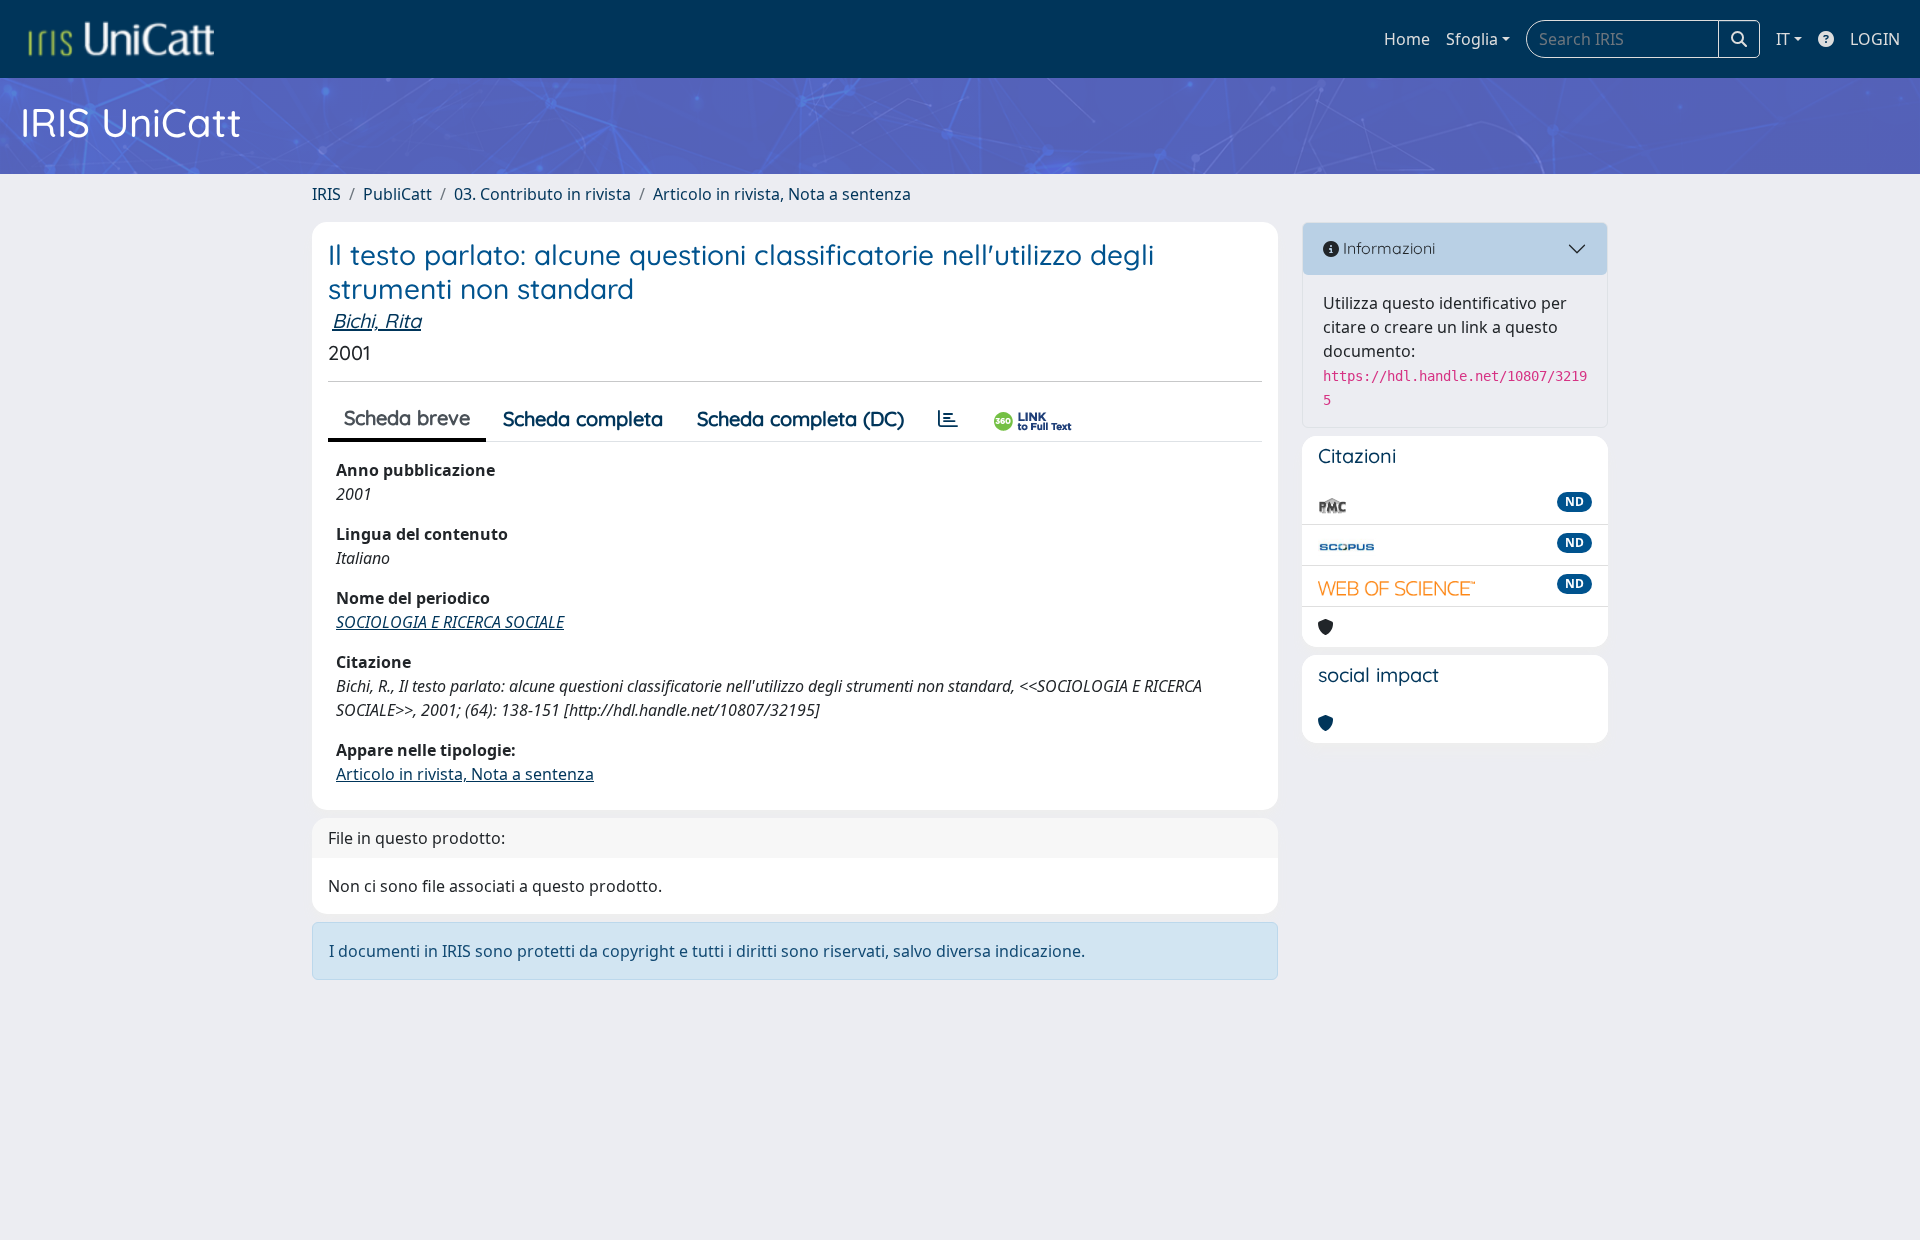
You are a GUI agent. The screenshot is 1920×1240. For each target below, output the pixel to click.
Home (1407, 39)
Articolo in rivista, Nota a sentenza (782, 194)
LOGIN (1875, 39)
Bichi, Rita (376, 320)
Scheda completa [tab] (583, 418)
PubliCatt (397, 194)
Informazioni (1387, 248)
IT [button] (1783, 39)
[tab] (948, 419)
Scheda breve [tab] (407, 417)
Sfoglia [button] (1472, 39)
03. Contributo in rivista (542, 194)
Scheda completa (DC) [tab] (800, 418)
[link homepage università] (121, 39)
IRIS (326, 194)
